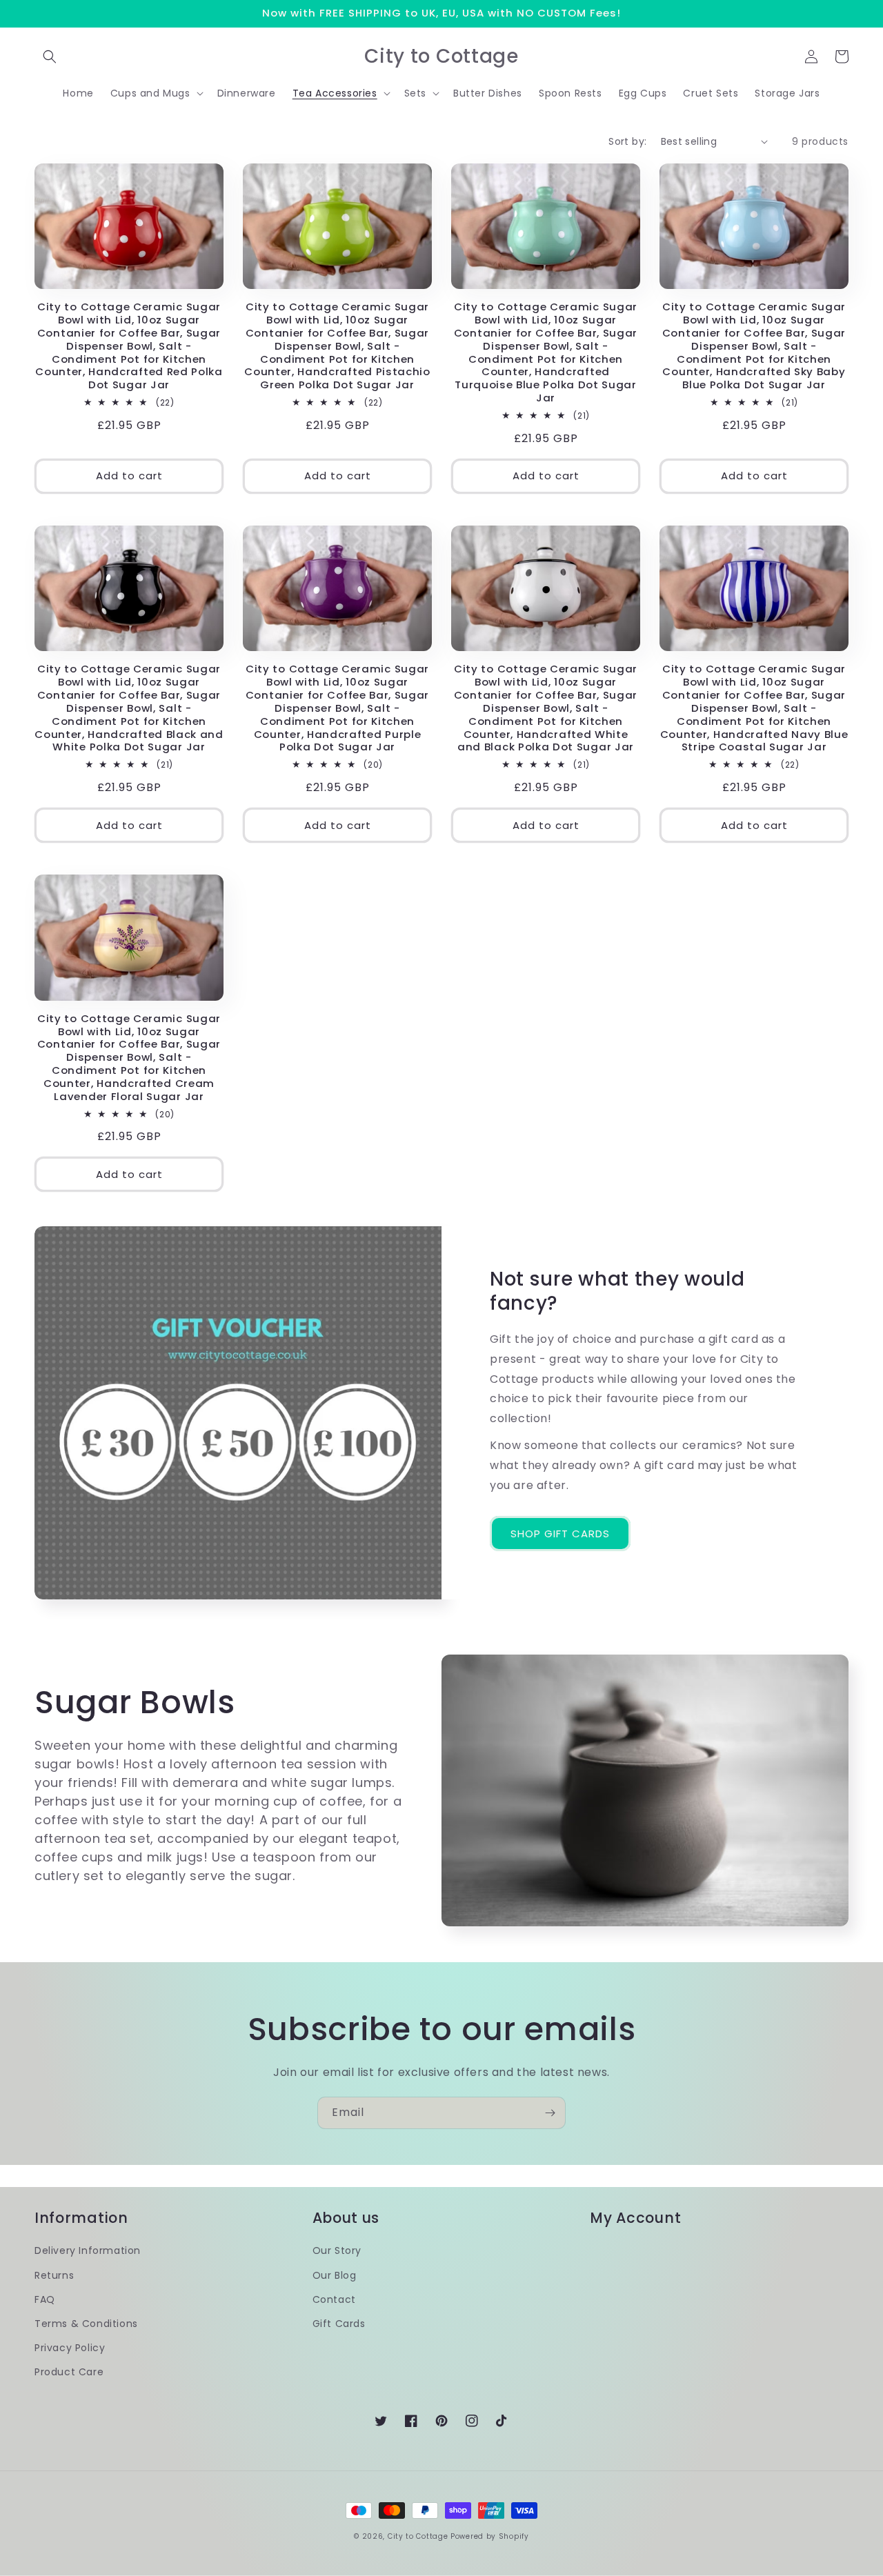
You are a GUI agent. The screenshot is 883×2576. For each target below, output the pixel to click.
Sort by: (627, 141)
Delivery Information (88, 2250)
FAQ (45, 2299)
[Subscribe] (550, 2113)
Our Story (337, 2250)
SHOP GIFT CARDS (560, 1534)
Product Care (69, 2372)
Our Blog (335, 2275)
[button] (50, 57)
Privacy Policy (70, 2348)
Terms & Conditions (86, 2324)
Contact (334, 2299)
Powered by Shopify (490, 2536)
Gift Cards (339, 2324)
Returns (54, 2275)
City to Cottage (418, 2536)
